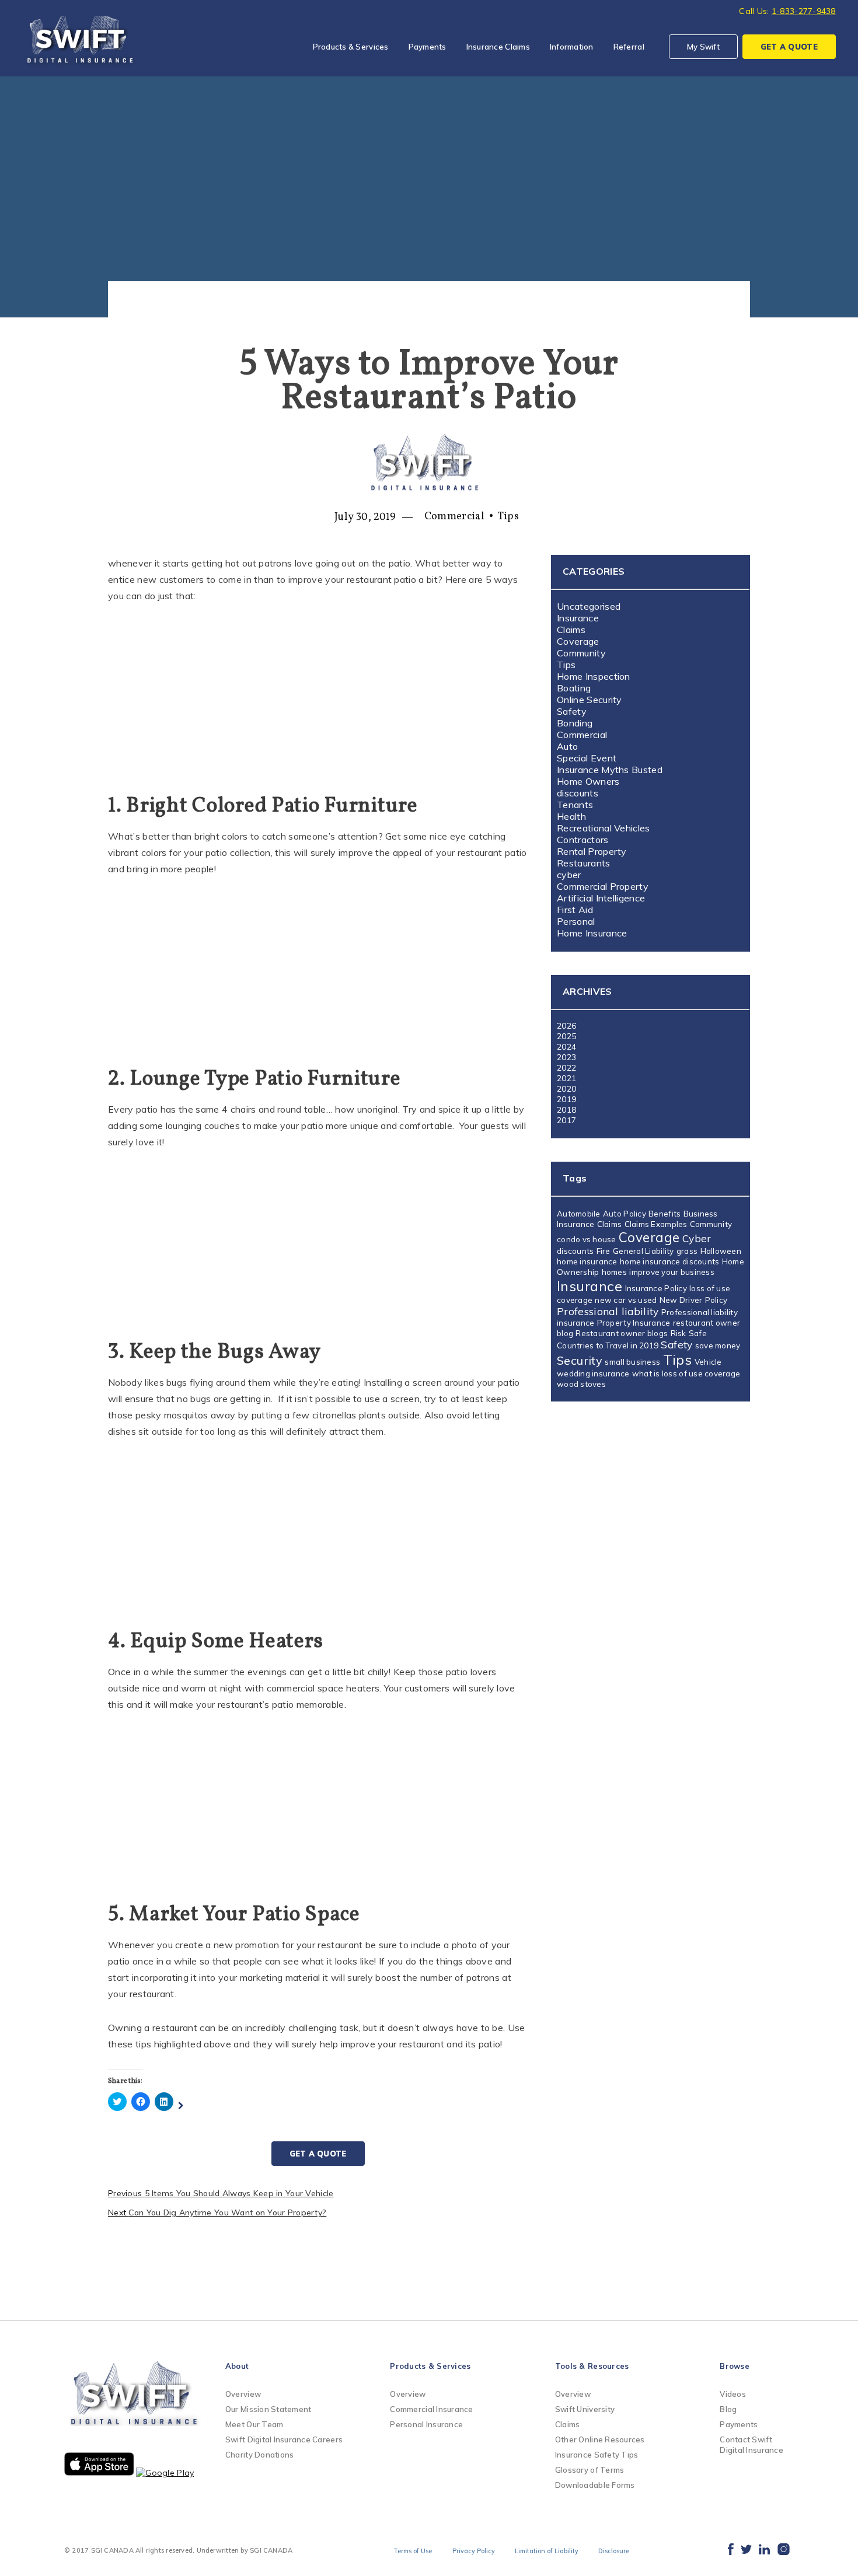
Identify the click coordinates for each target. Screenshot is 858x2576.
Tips (508, 517)
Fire (604, 1251)
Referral (629, 47)
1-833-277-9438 (804, 11)
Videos (733, 2394)
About (237, 2366)
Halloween (721, 1251)
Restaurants (584, 863)
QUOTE (789, 47)
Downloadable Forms (595, 2485)
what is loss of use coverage (686, 1373)
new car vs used (626, 1300)
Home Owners (588, 781)
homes (614, 1272)
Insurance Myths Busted (610, 770)
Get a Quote (318, 2154)
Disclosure (614, 2551)
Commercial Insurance (431, 2409)
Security (580, 1360)
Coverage (578, 641)
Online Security (590, 700)
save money (718, 1345)
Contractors (583, 840)
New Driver (681, 1300)
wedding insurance (593, 1373)
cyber (569, 875)
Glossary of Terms (590, 2470)
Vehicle (708, 1362)
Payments (428, 47)
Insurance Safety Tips (597, 2455)
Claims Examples (656, 1224)
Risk (679, 1333)
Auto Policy (625, 1214)
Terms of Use (413, 2551)
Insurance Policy (656, 1288)
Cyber (697, 1238)
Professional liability (608, 1311)
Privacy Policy (474, 2551)
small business (632, 1362)
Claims (571, 630)
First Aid (575, 910)
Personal (576, 921)
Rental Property (592, 851)
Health (571, 816)
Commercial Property (603, 886)
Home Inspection (594, 676)
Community (581, 653)
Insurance (578, 618)
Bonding (575, 723)
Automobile (579, 1214)
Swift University (585, 2409)
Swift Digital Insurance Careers (284, 2439)
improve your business (672, 1272)
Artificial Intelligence (601, 898)
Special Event (587, 758)
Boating (574, 688)
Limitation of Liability (547, 2551)
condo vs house (587, 1239)
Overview (243, 2394)
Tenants (575, 805)
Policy (716, 1300)
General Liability (643, 1251)
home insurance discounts (669, 1261)
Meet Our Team (254, 2424)
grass (687, 1251)
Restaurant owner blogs (622, 1333)
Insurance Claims (498, 47)
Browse (735, 2366)
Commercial (455, 517)
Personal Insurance (426, 2424)
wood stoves (581, 1384)
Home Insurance (592, 933)
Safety (572, 711)
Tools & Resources (592, 2366)
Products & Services (351, 47)
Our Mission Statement (268, 2409)
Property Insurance (634, 1323)
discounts (578, 793)
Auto (567, 746)
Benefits (665, 1214)
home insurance (587, 1261)
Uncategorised (589, 606)
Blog (728, 2409)
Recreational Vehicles (604, 828)
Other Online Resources (600, 2439)
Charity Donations (259, 2455)
